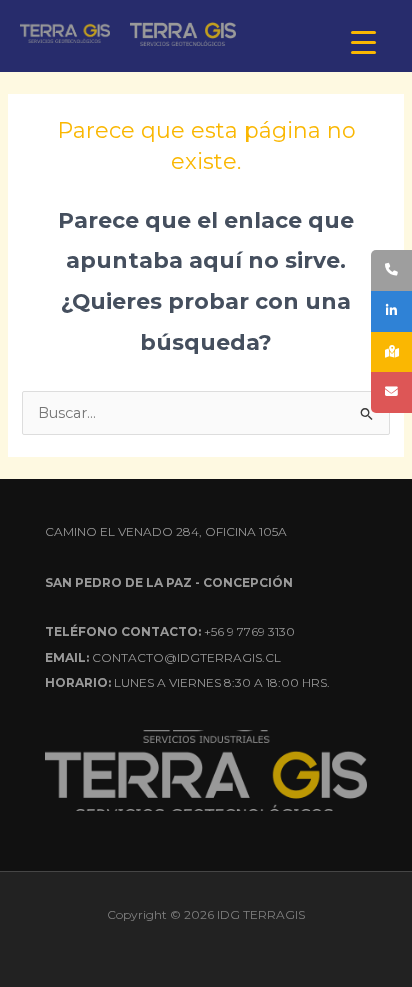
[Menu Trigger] (363, 42)
